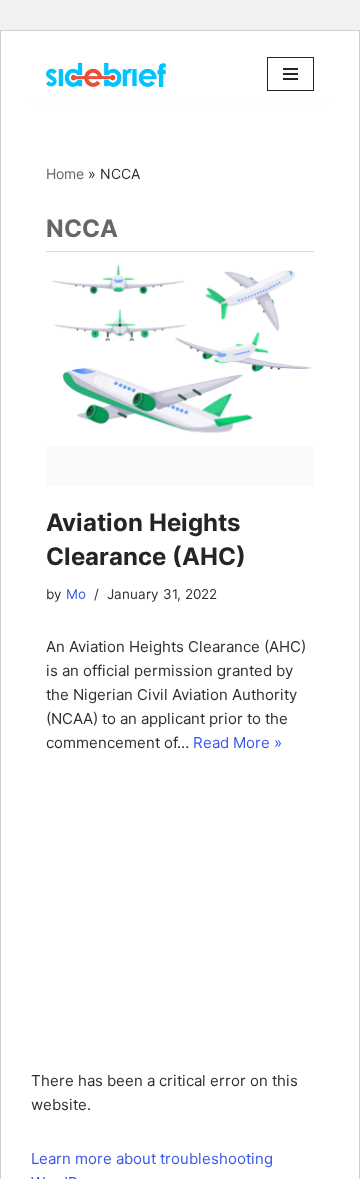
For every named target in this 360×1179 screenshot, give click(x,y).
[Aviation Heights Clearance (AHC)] (180, 369)
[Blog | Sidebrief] (106, 74)
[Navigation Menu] (290, 74)
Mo (76, 594)
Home (65, 173)
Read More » (237, 742)
